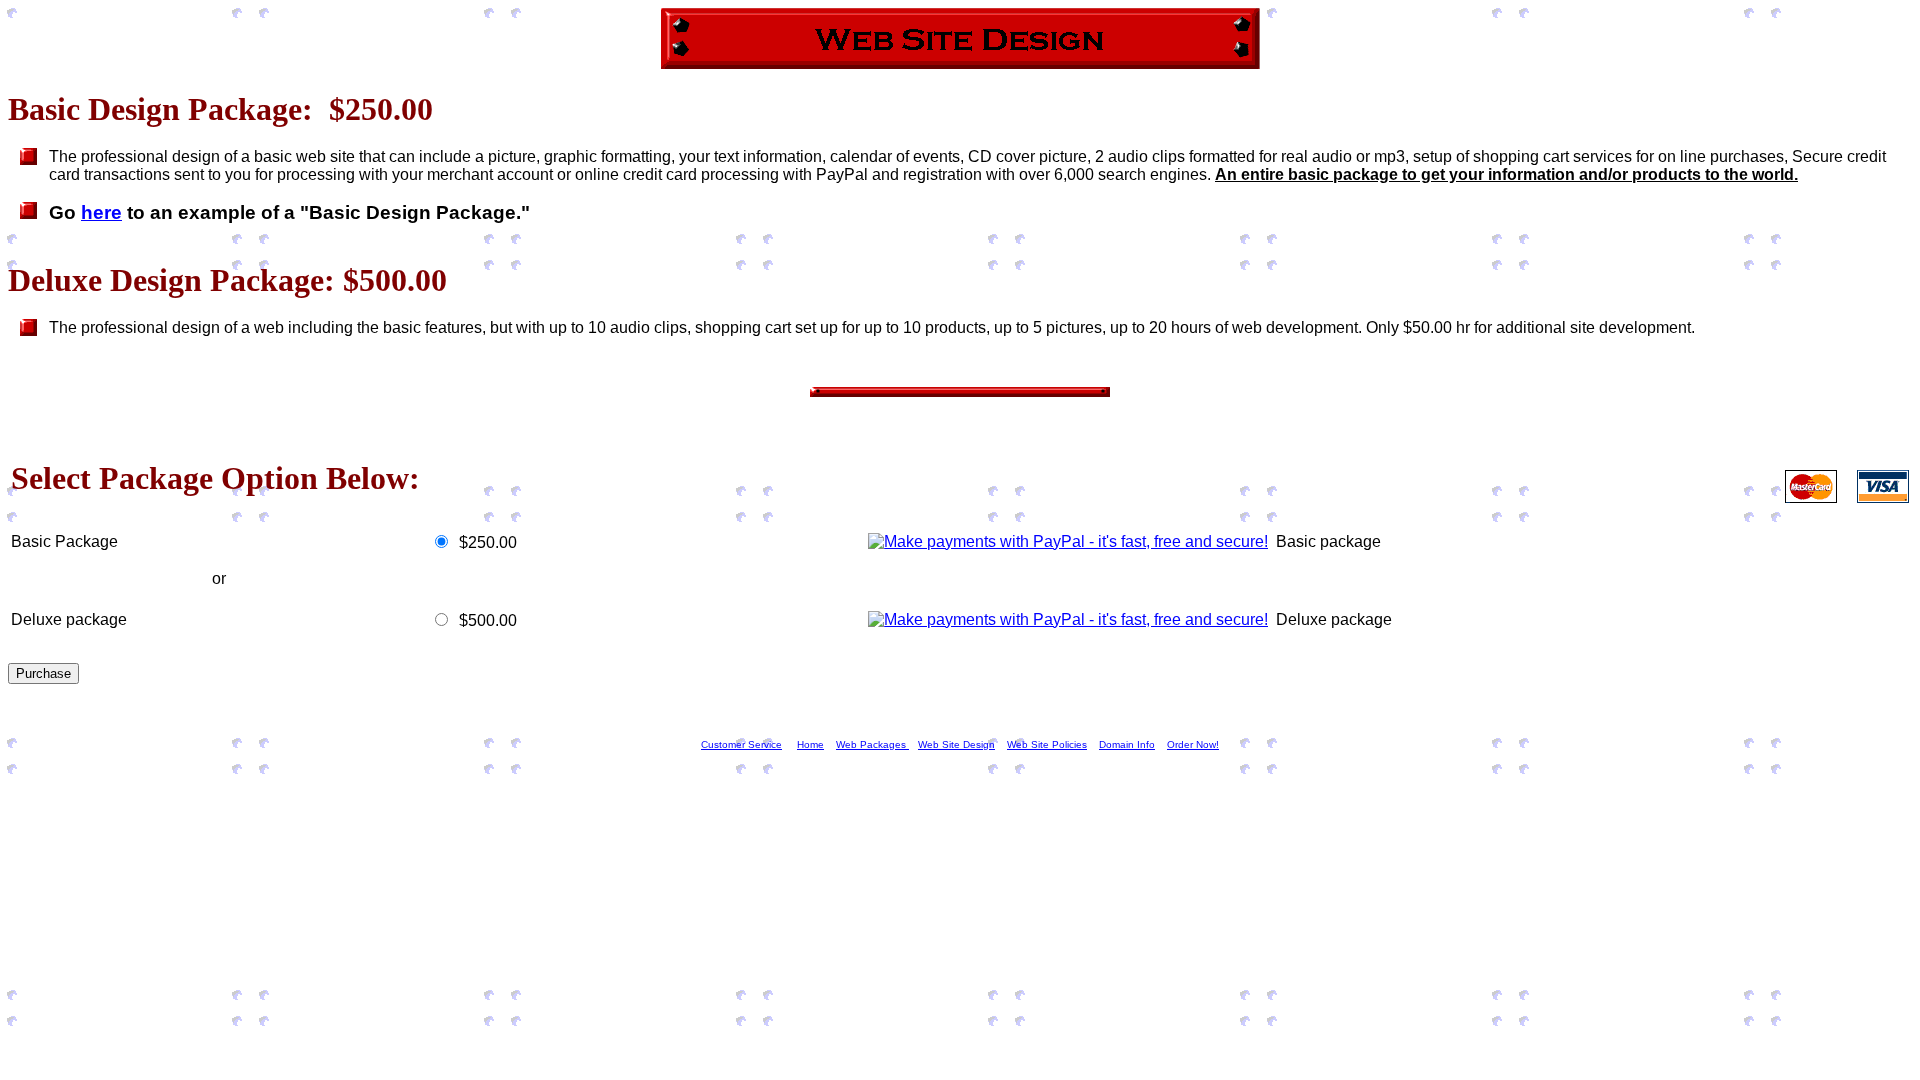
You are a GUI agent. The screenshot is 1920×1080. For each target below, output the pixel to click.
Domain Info (1127, 744)
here (101, 212)
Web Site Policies (1047, 744)
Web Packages (872, 744)
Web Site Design (956, 744)
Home (810, 744)
